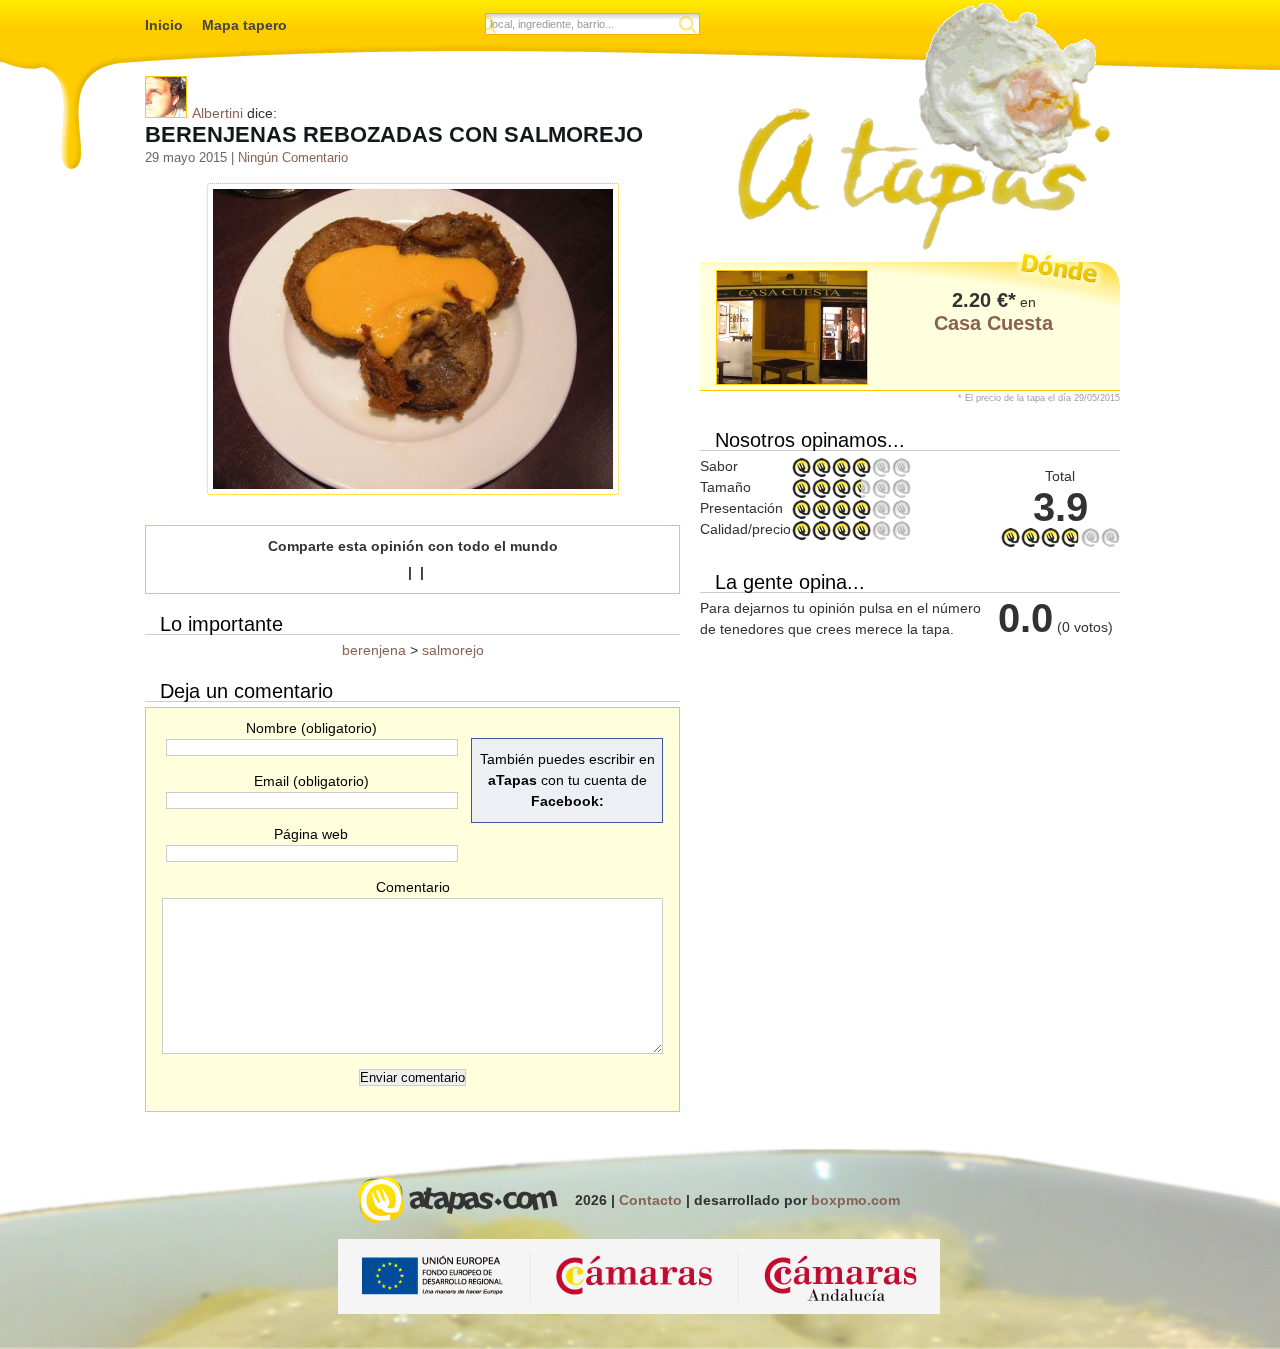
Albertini (217, 113)
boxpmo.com (855, 1200)
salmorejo (453, 650)
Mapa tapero (244, 25)
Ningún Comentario (293, 158)
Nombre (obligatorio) (311, 728)
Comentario (413, 887)
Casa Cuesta (993, 323)
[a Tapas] (920, 127)
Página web (311, 834)
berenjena (374, 650)
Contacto (650, 1200)
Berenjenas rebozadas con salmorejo (394, 134)
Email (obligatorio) (311, 781)
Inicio (164, 25)
